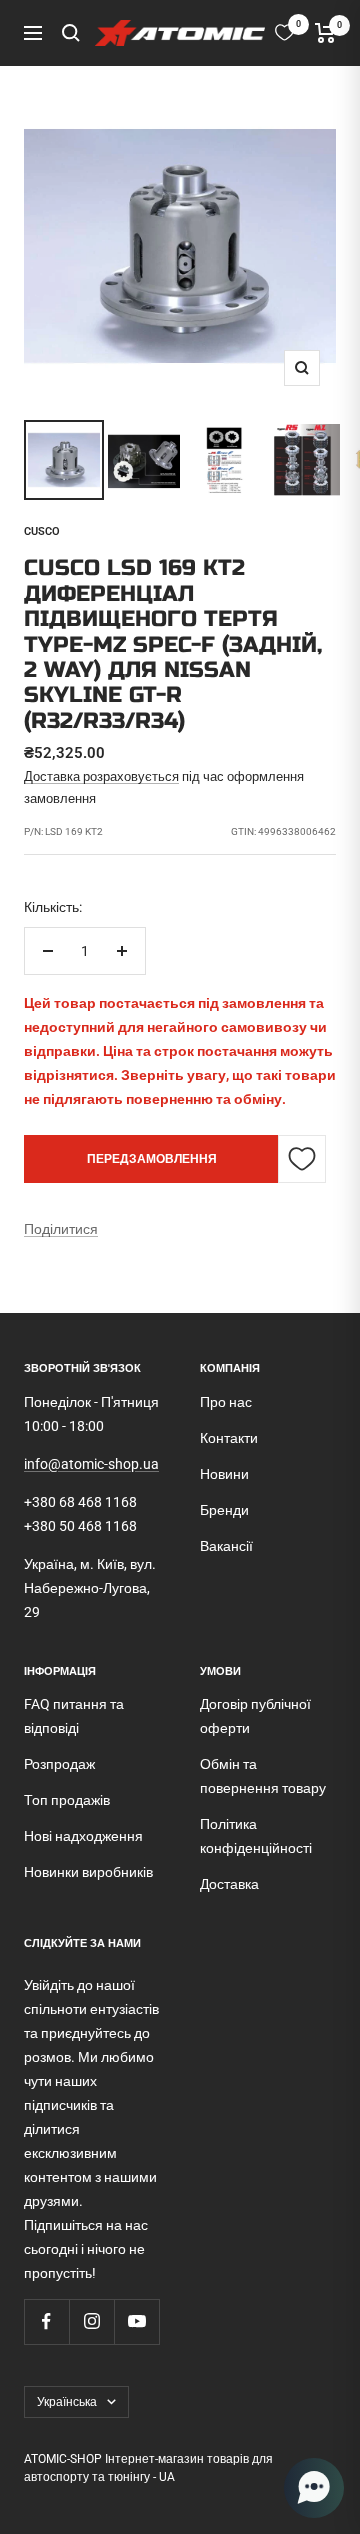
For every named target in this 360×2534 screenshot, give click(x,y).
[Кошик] (325, 33)
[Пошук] (71, 33)
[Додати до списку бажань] (302, 1159)
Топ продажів (67, 1800)
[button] (314, 2488)
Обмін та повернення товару (263, 1776)
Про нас (226, 1402)
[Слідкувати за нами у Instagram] (91, 2321)
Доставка (229, 1884)
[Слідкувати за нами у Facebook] (46, 2321)
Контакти (229, 1438)
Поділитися (61, 1229)
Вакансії (226, 1546)
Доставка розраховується (101, 776)
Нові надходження (83, 1836)
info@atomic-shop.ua (91, 1464)
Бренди (224, 1510)
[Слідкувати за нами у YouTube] (136, 2321)
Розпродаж (59, 1764)
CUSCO (42, 531)
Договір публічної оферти (255, 1716)
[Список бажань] (284, 32)
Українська (67, 2402)
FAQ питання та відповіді (74, 1716)
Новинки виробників (88, 1872)
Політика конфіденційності (256, 1836)
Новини (224, 1474)
